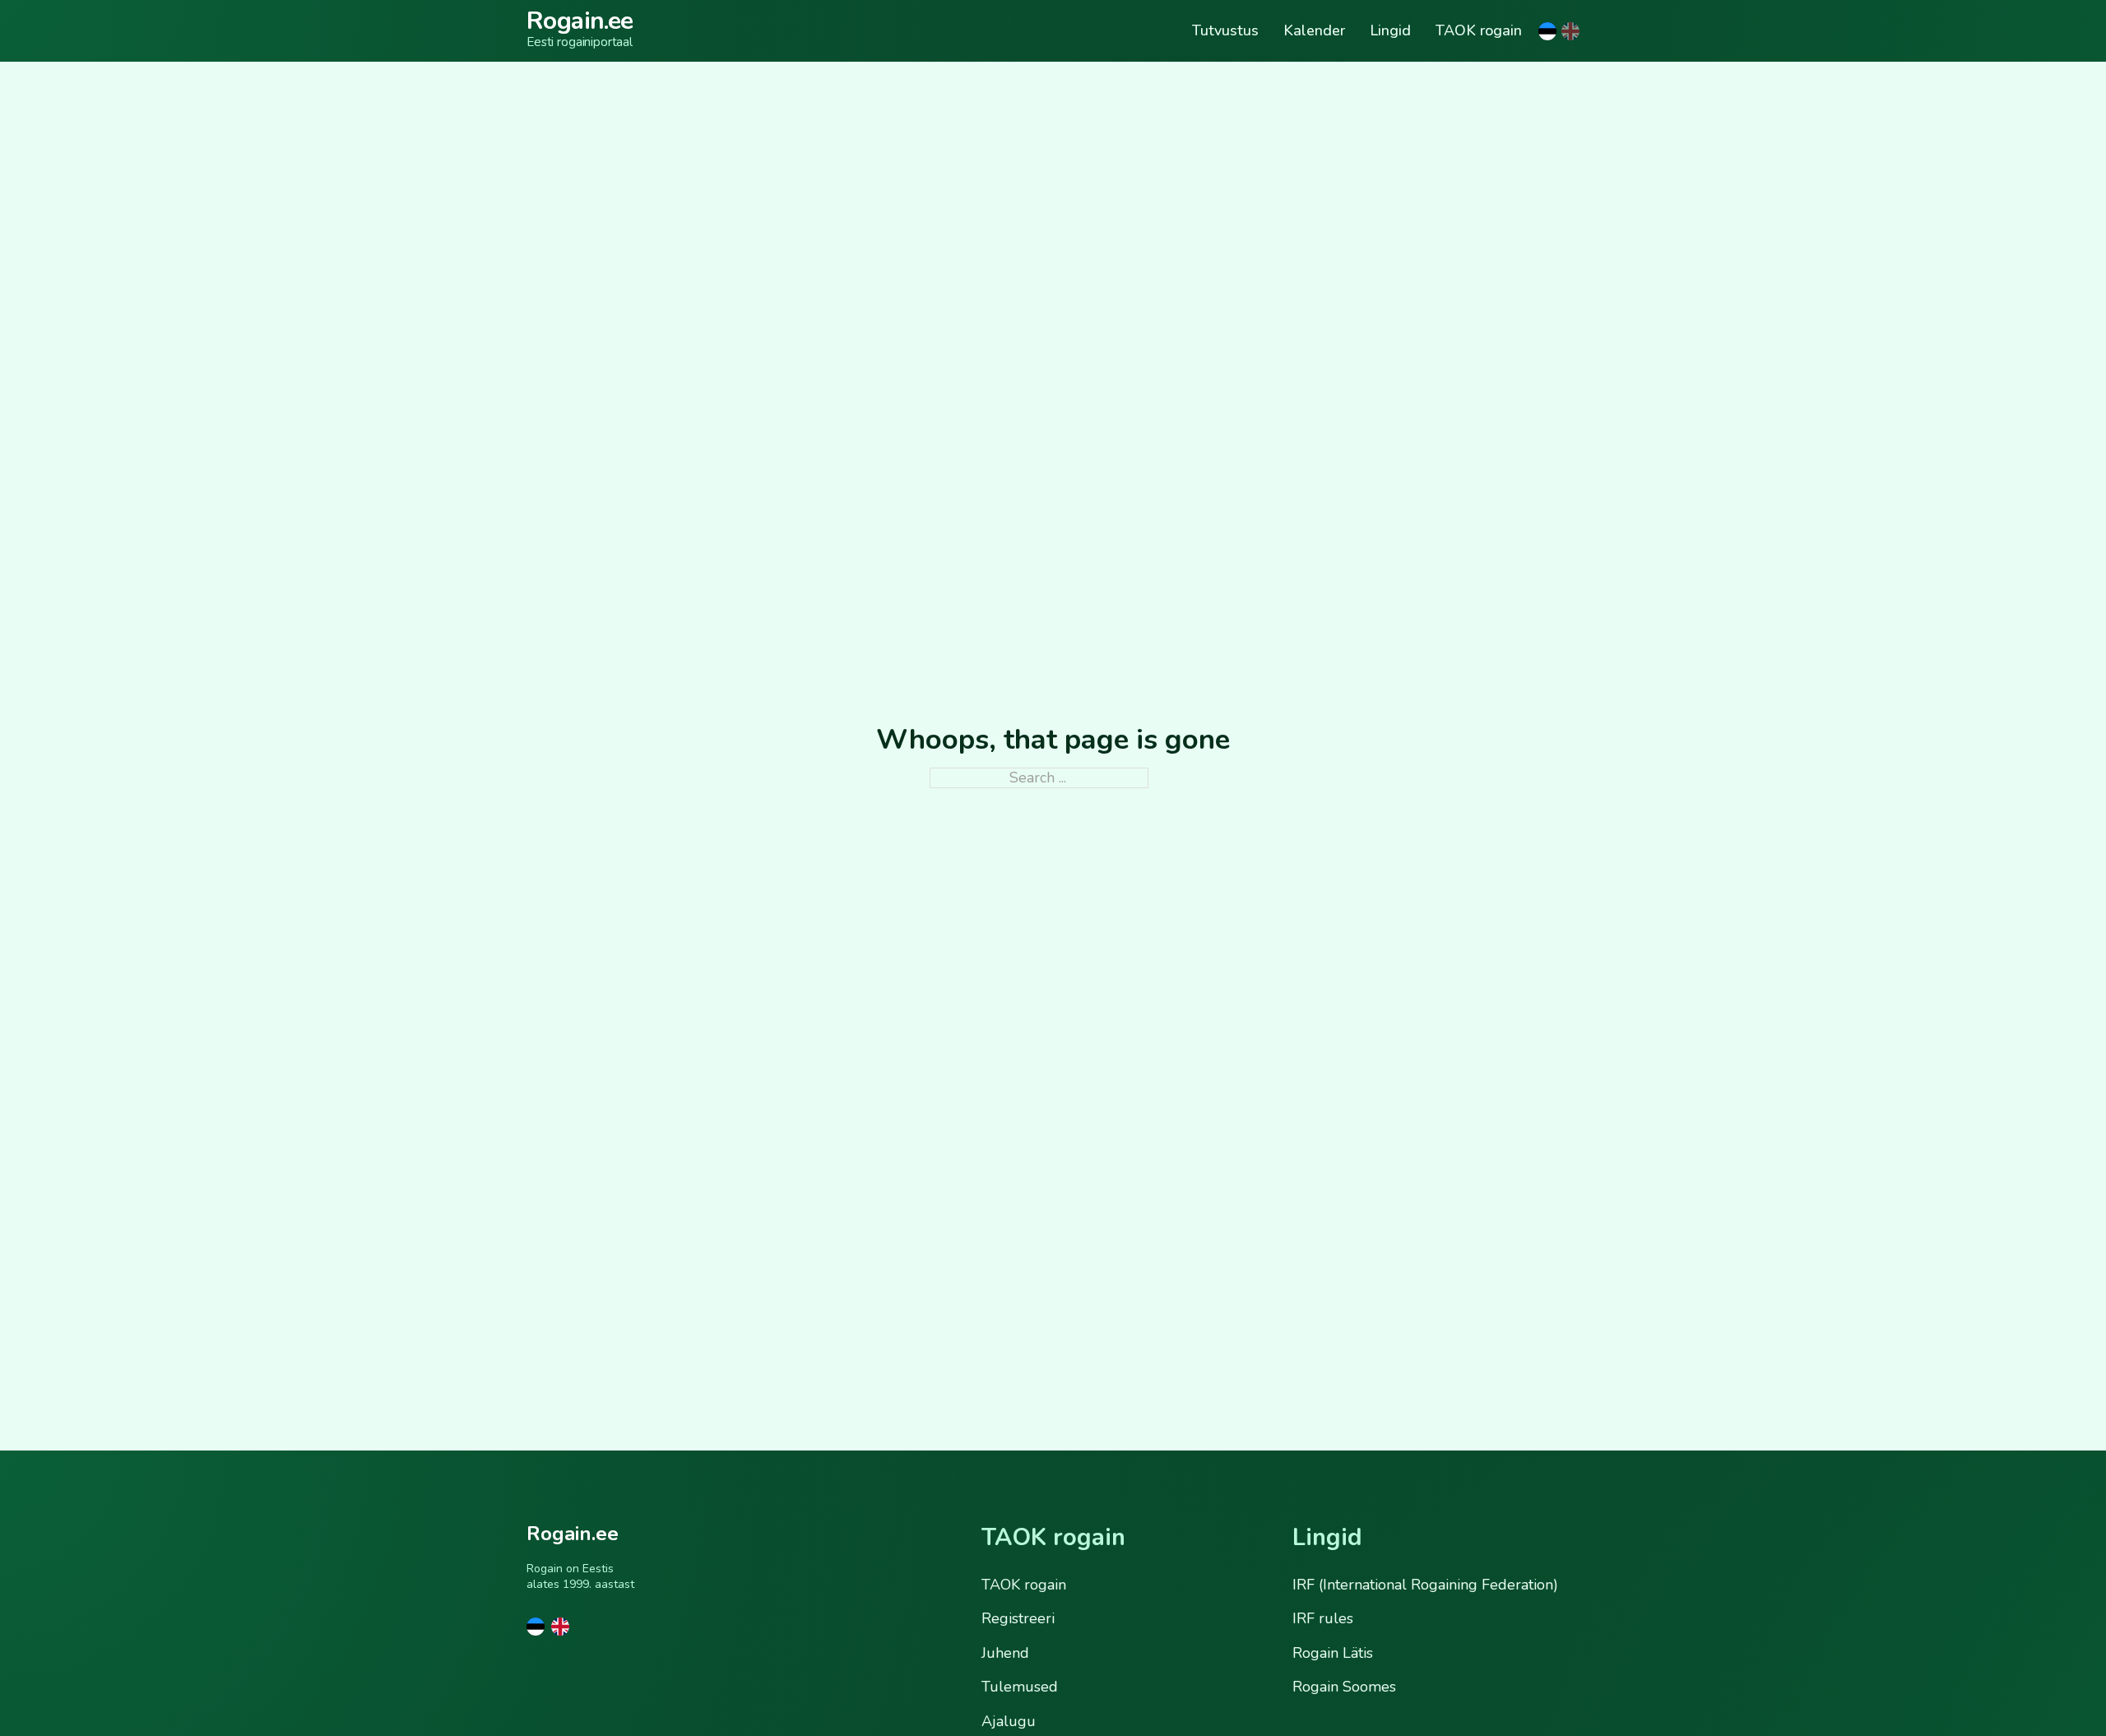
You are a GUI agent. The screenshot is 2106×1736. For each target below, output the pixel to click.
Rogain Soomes (1344, 1687)
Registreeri (1018, 1618)
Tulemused (1020, 1687)
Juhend (1005, 1653)
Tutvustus (1225, 31)
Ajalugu (1009, 1721)
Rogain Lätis (1333, 1653)
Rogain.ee (580, 21)
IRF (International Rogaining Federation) (1425, 1585)
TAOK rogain (1479, 31)
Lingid (1390, 31)
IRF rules (1323, 1618)
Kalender (1314, 31)
